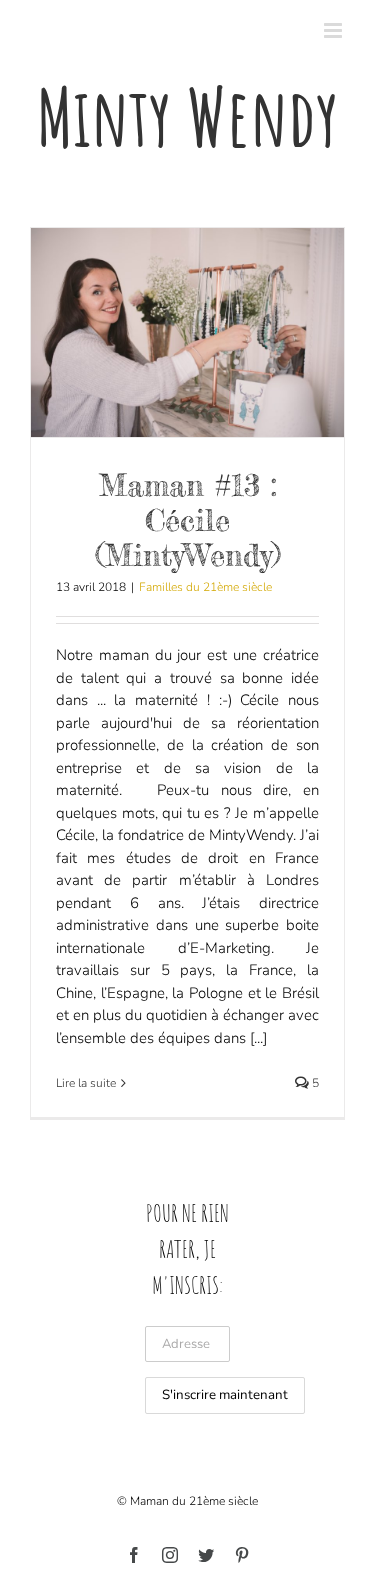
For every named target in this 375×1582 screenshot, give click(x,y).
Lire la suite (86, 1083)
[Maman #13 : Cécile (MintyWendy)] (187, 332)
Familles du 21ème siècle (205, 587)
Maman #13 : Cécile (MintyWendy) (188, 520)
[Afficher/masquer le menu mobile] (334, 30)
